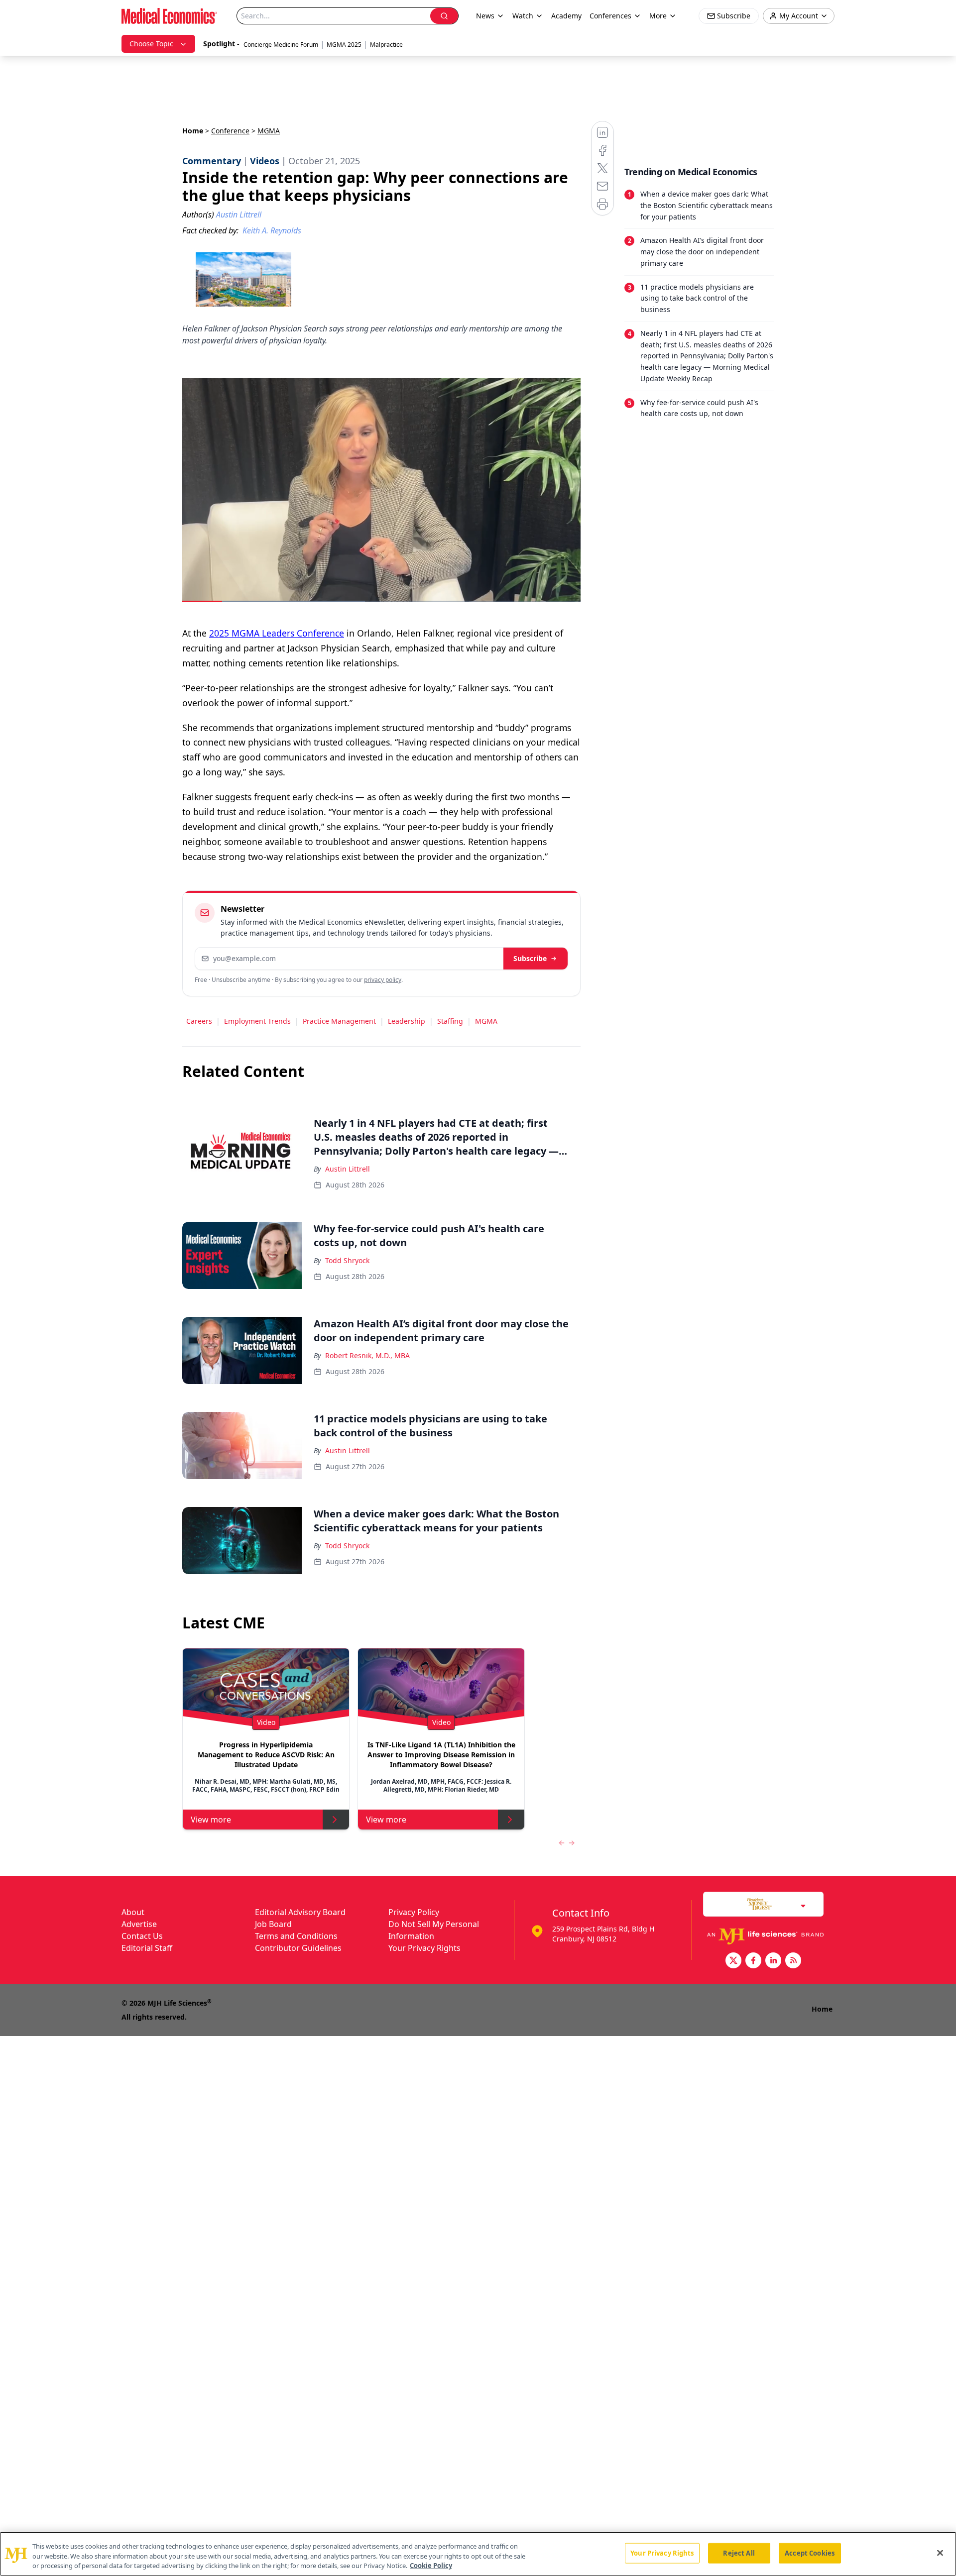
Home (193, 131)
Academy (566, 16)
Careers (199, 1021)
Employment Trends (257, 1021)
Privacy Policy (414, 1912)
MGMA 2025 (344, 45)
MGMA (486, 1021)
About (133, 1912)
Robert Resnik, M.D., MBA (367, 1355)
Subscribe (530, 958)
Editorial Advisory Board (300, 1912)
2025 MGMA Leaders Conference (277, 633)
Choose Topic (151, 44)
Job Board (273, 1924)
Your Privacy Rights (424, 1948)
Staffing (450, 1021)
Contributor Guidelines (298, 1948)
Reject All (739, 2553)
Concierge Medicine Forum (281, 45)
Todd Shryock (347, 1260)
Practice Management (339, 1021)
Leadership (407, 1021)
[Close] (940, 2553)
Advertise (139, 1924)
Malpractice (386, 45)
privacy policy (383, 980)
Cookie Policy (431, 2566)
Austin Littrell (348, 1169)
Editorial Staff (147, 1948)
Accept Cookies (810, 2553)
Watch (523, 16)
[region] (478, 2554)
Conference (230, 131)
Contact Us (142, 1936)
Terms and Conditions (296, 1936)
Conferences (610, 16)
